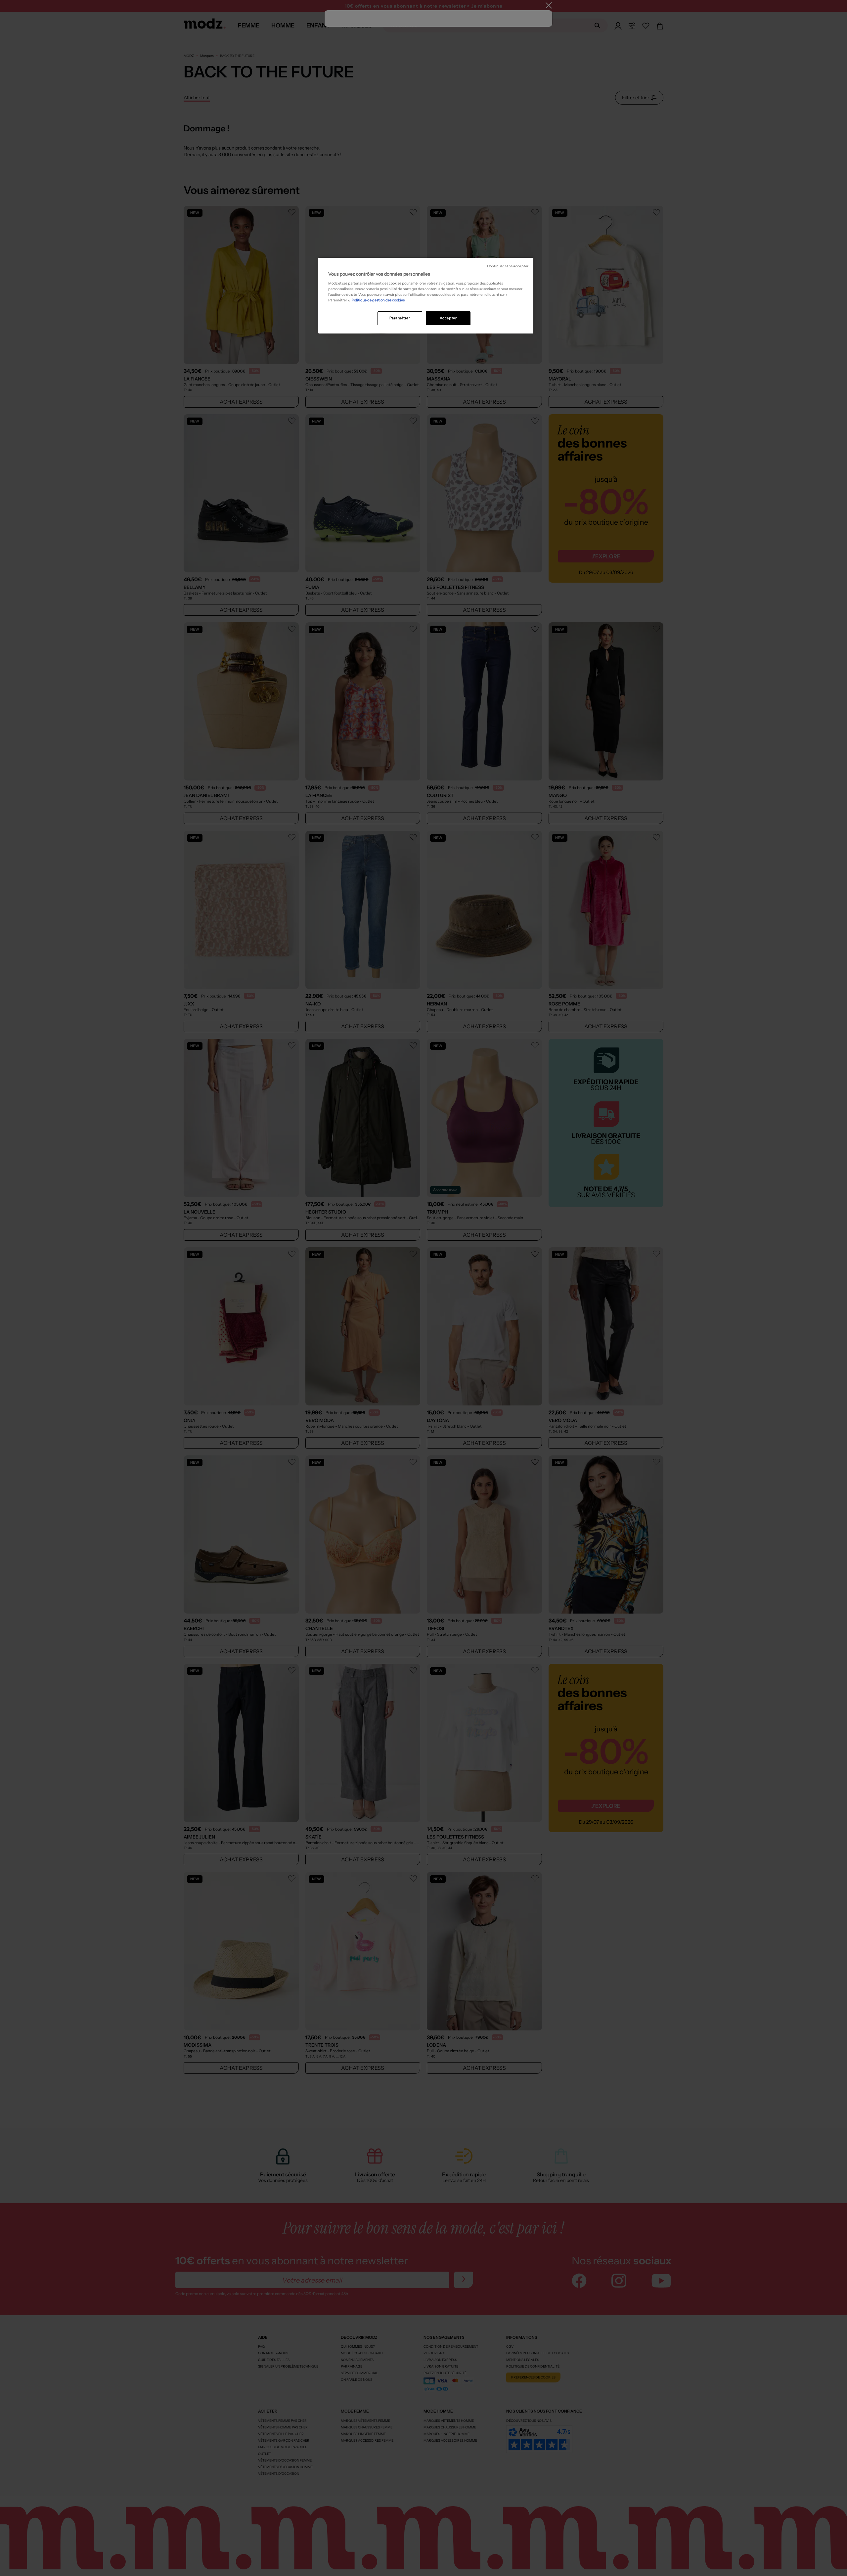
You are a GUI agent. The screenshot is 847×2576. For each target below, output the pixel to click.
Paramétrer (400, 318)
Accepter (448, 318)
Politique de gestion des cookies (378, 300)
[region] (426, 296)
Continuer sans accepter (508, 266)
